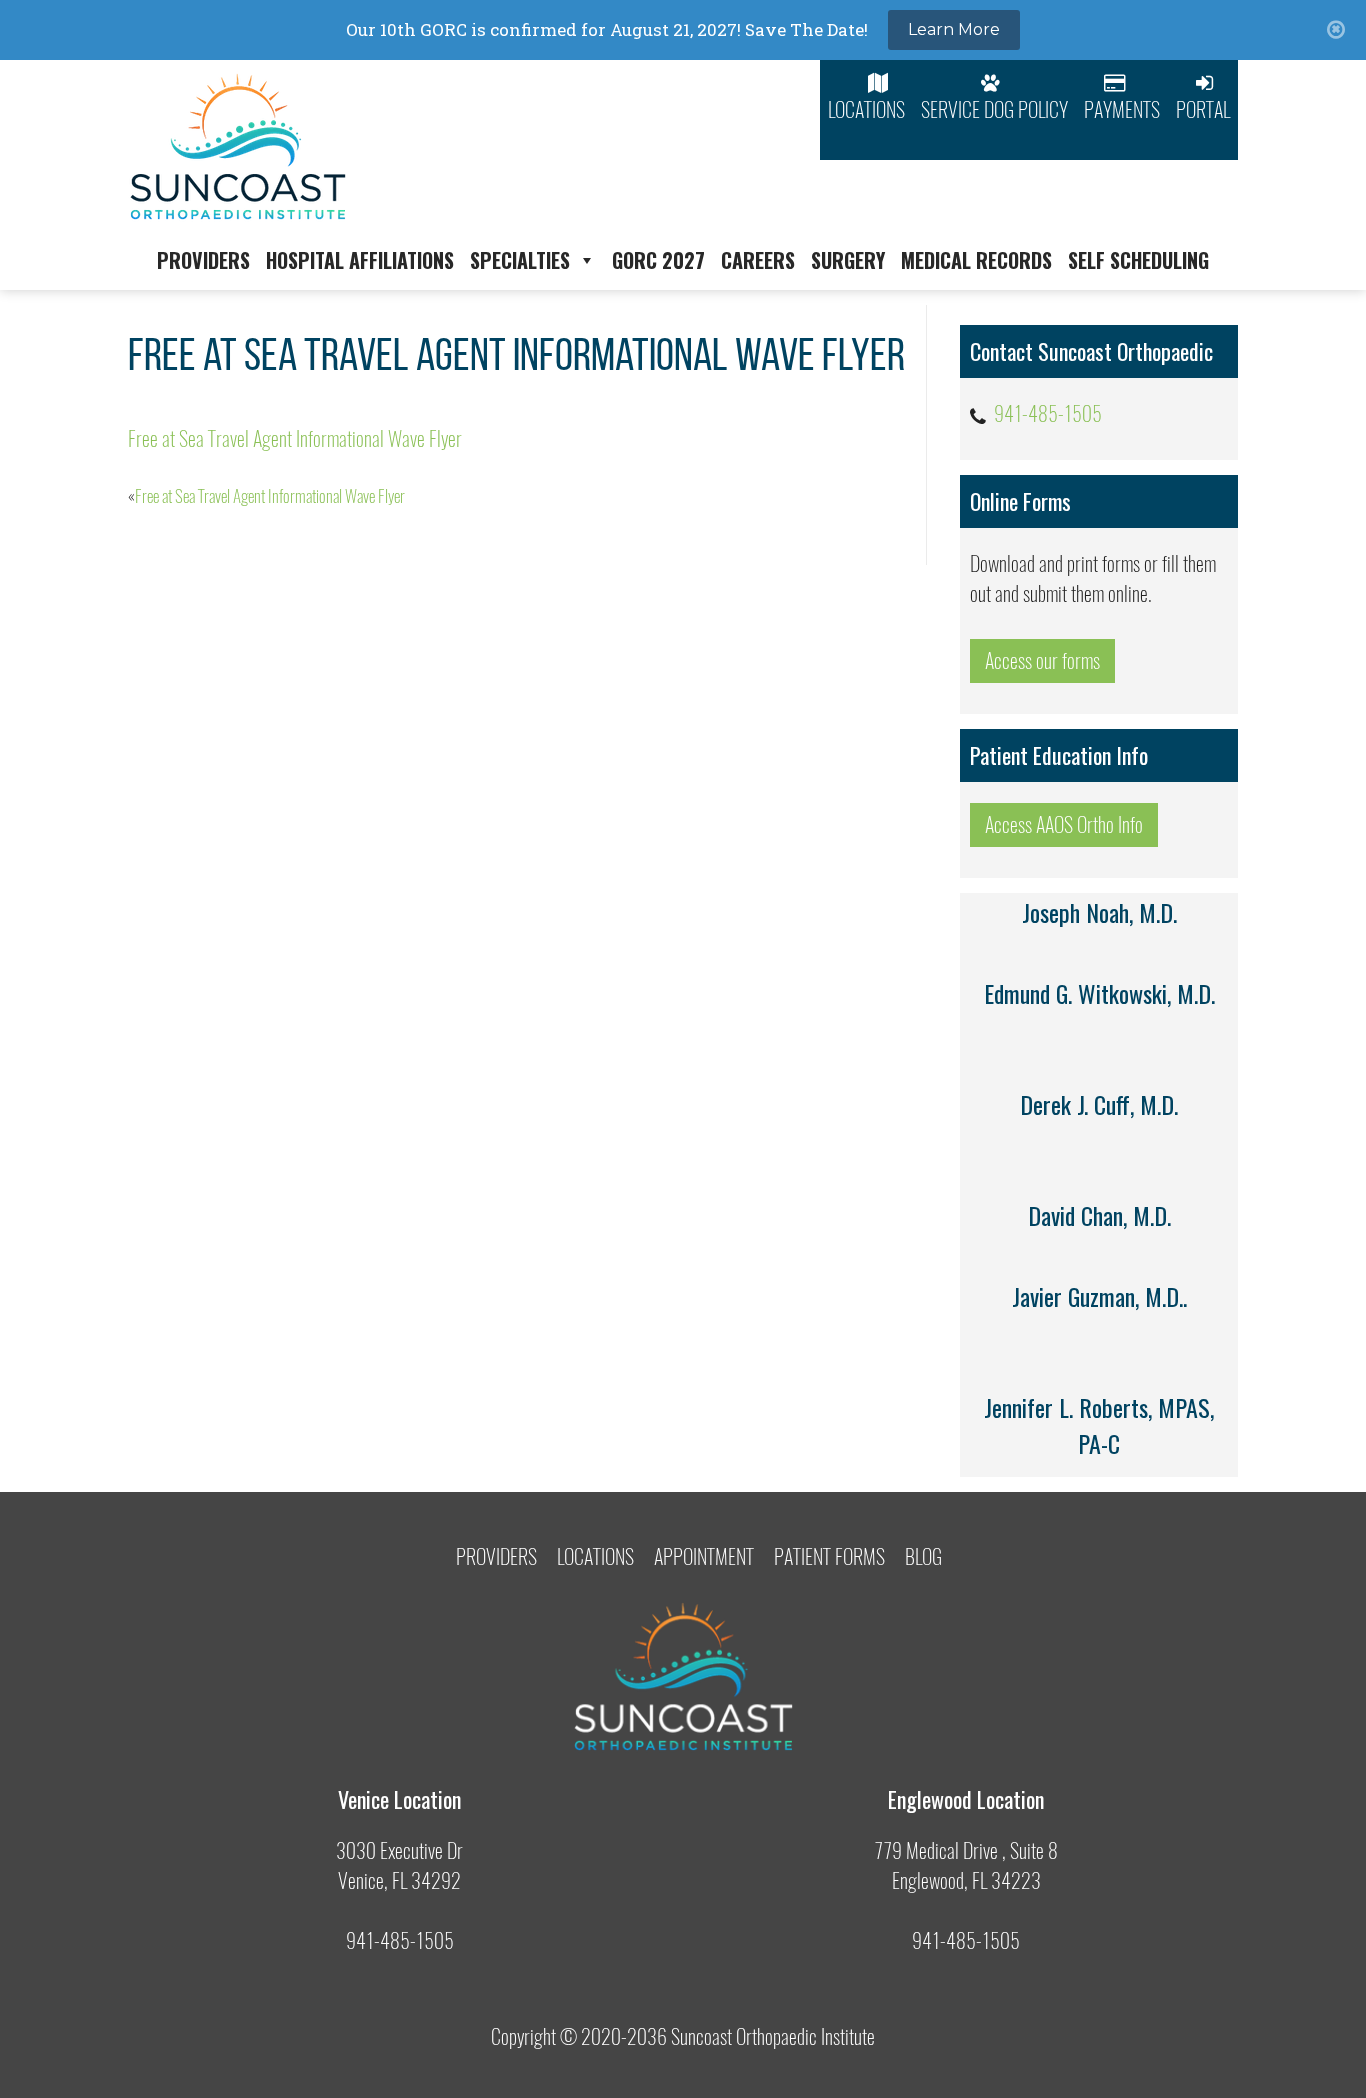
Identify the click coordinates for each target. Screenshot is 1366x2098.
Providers (203, 260)
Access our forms (1042, 660)
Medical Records (976, 260)
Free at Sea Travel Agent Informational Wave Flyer (295, 438)
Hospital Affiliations (360, 260)
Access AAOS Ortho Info (1064, 824)
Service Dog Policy (994, 109)
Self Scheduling (1138, 260)
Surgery (848, 260)
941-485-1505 (1048, 413)
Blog (923, 1556)
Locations (866, 109)
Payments (1122, 109)
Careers (758, 260)
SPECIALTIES (520, 260)
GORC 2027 (658, 260)
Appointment (704, 1556)
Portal (1203, 109)
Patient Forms (829, 1556)
